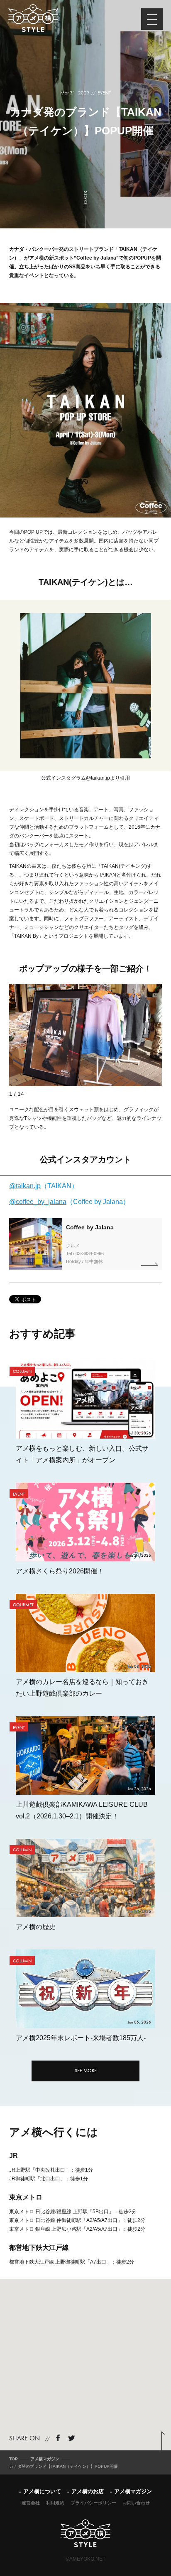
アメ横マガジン (133, 2491)
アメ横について (42, 2491)
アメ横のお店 (88, 2491)
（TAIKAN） (44, 1186)
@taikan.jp (98, 778)
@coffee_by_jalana (38, 1202)
